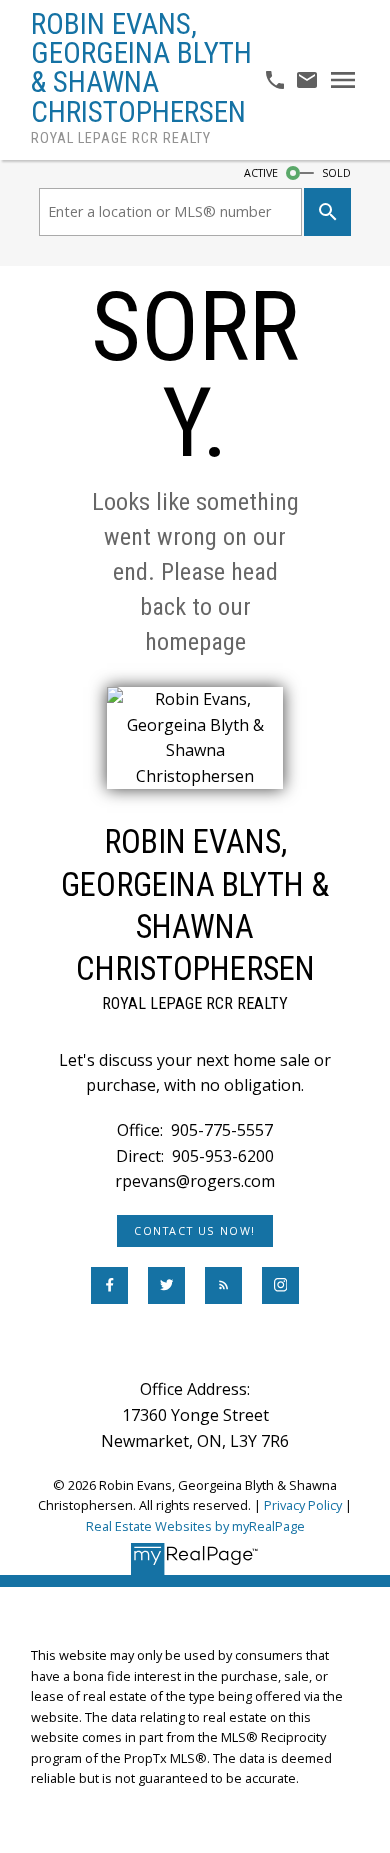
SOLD (336, 173)
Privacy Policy (303, 1505)
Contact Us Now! (195, 1231)
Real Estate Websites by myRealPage (195, 1526)
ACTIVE (261, 173)
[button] (195, 1231)
